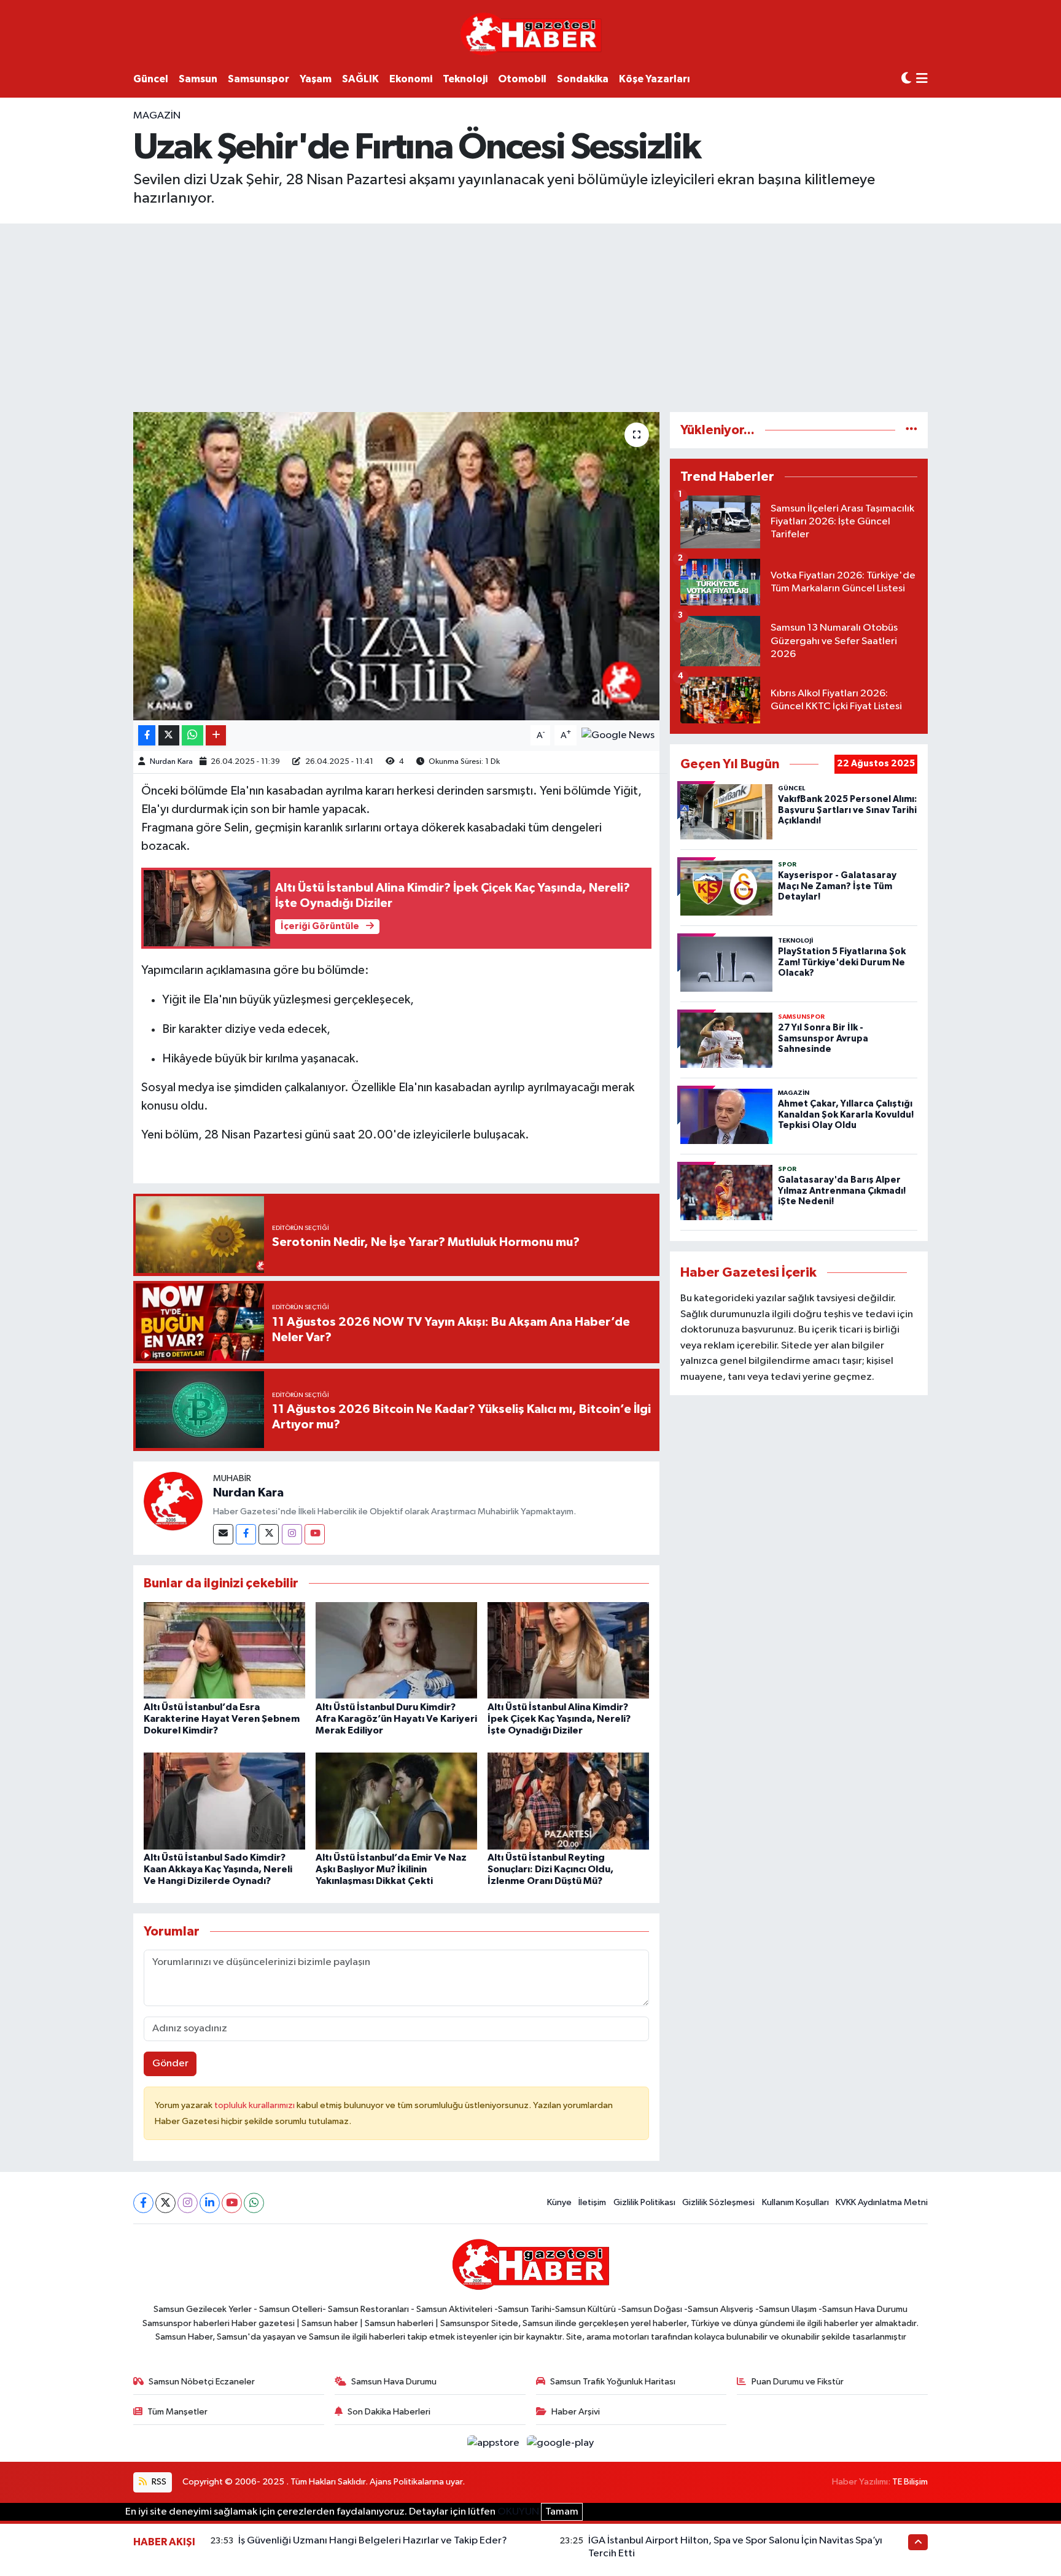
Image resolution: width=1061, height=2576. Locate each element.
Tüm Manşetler (177, 2412)
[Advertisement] (530, 316)
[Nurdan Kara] (173, 1501)
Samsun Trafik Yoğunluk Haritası (613, 2382)
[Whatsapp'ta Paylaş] (192, 735)
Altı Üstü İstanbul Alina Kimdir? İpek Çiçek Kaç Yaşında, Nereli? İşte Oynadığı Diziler (559, 1719)
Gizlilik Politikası (644, 2202)
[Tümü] (911, 430)
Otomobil (522, 79)
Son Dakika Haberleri (389, 2412)
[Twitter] (269, 1534)
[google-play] (561, 2443)
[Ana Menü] (922, 80)
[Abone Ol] (618, 735)
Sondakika (583, 79)
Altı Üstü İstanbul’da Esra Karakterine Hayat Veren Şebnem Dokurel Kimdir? (222, 1719)
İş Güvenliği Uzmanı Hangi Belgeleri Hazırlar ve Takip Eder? (373, 2541)
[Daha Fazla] (216, 735)
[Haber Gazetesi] (531, 33)
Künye (559, 2202)
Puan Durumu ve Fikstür (798, 2382)
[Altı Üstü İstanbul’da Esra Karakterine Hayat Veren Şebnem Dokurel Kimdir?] (224, 1650)
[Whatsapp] (254, 2203)
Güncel (151, 79)
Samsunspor (258, 79)
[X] (165, 2203)
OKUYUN (518, 2512)
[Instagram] (292, 1534)
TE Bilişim (910, 2482)
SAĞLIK (360, 79)
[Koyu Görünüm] (906, 79)
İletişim (592, 2202)
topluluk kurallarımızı (255, 2105)
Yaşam (316, 79)
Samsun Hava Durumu (394, 2382)
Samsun (198, 79)
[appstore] (495, 2443)
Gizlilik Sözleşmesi (718, 2202)
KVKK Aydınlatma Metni (882, 2202)
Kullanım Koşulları (795, 2202)
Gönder (170, 2064)
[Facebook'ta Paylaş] (147, 735)
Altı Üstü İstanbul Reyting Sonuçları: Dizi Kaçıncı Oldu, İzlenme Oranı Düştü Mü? (550, 1869)
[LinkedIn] (210, 2203)
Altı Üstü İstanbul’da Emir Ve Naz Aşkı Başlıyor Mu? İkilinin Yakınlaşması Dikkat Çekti (391, 1869)
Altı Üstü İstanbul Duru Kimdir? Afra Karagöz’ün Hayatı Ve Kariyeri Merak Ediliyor (396, 1719)
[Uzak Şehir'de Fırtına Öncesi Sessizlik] (396, 566)
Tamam (562, 2512)
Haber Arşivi (576, 2412)
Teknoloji (465, 79)
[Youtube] (315, 1534)
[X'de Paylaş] (169, 735)
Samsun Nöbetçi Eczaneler (202, 2382)
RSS (158, 2482)
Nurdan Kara (171, 762)
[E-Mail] (223, 1534)
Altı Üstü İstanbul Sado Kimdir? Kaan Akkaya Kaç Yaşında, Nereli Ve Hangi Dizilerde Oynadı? (218, 1869)
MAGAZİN (157, 116)
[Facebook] (246, 1534)
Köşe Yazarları (655, 79)
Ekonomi (411, 79)
